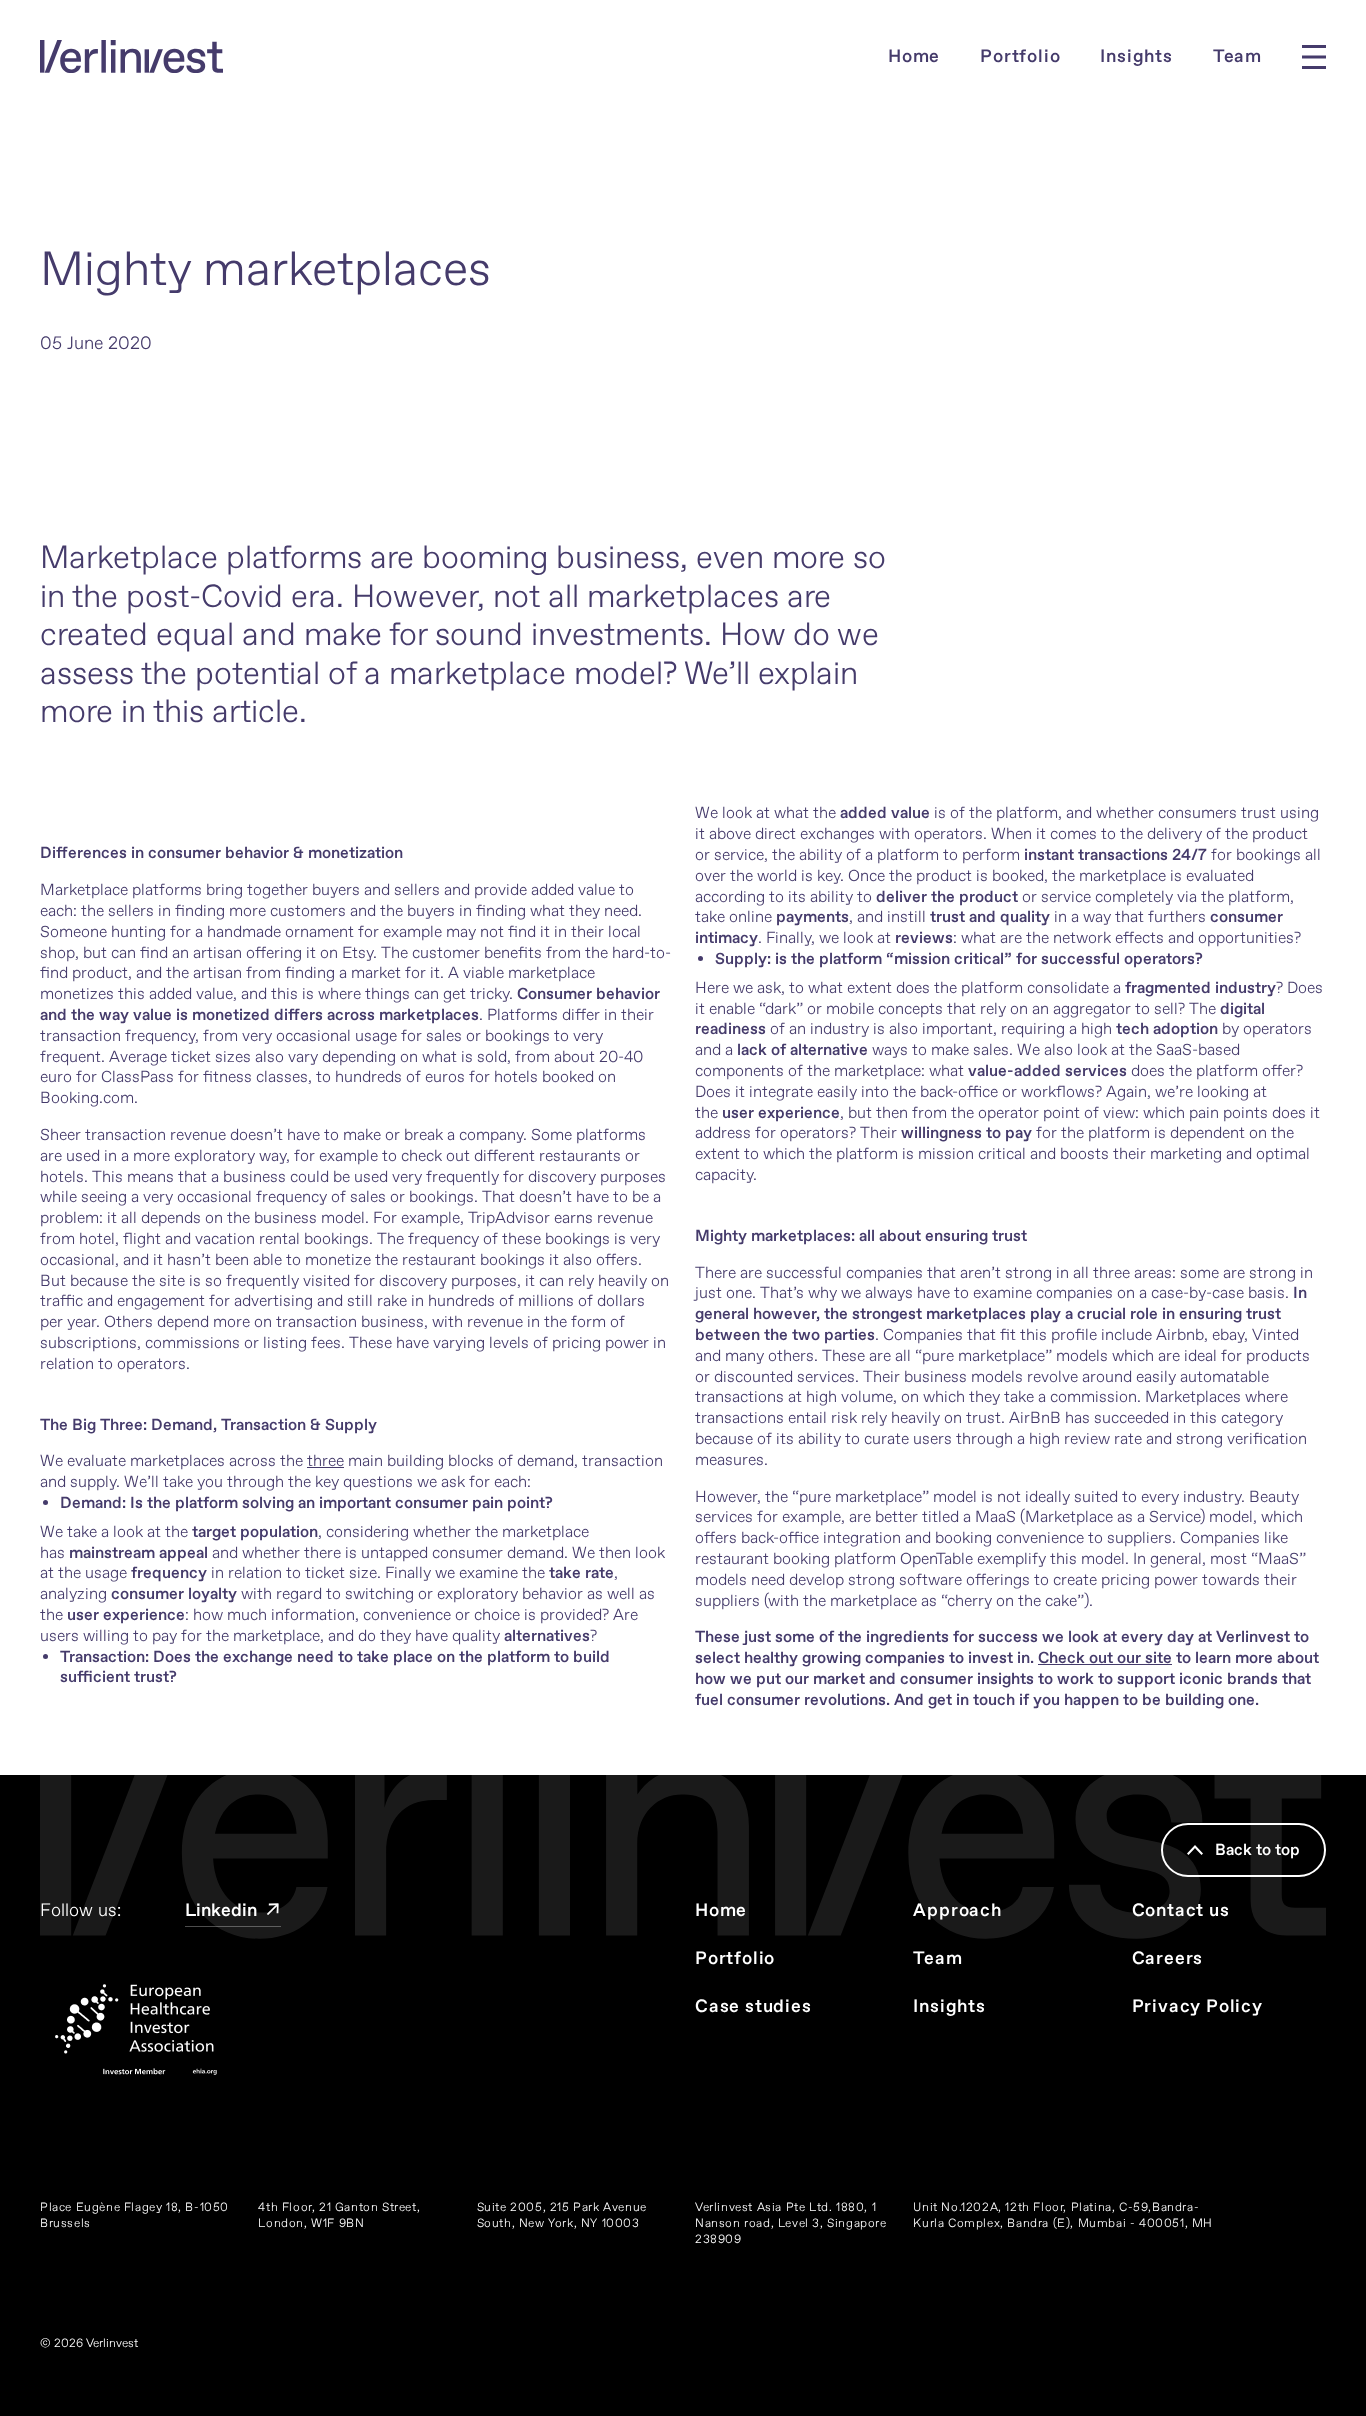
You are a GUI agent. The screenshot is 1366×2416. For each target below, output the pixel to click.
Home (914, 57)
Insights (1136, 57)
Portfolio (1020, 57)
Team (1237, 57)
